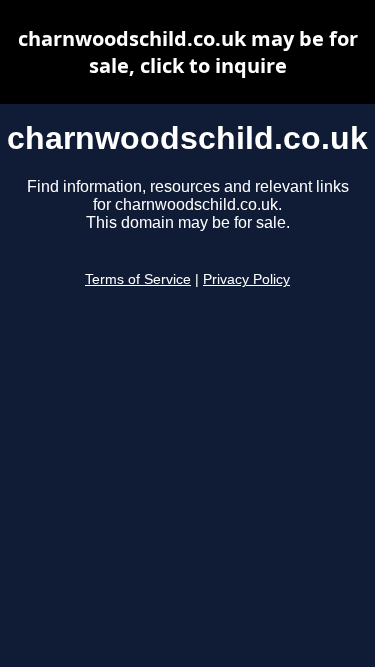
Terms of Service (138, 279)
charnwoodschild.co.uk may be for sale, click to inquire (188, 52)
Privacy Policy (246, 279)
